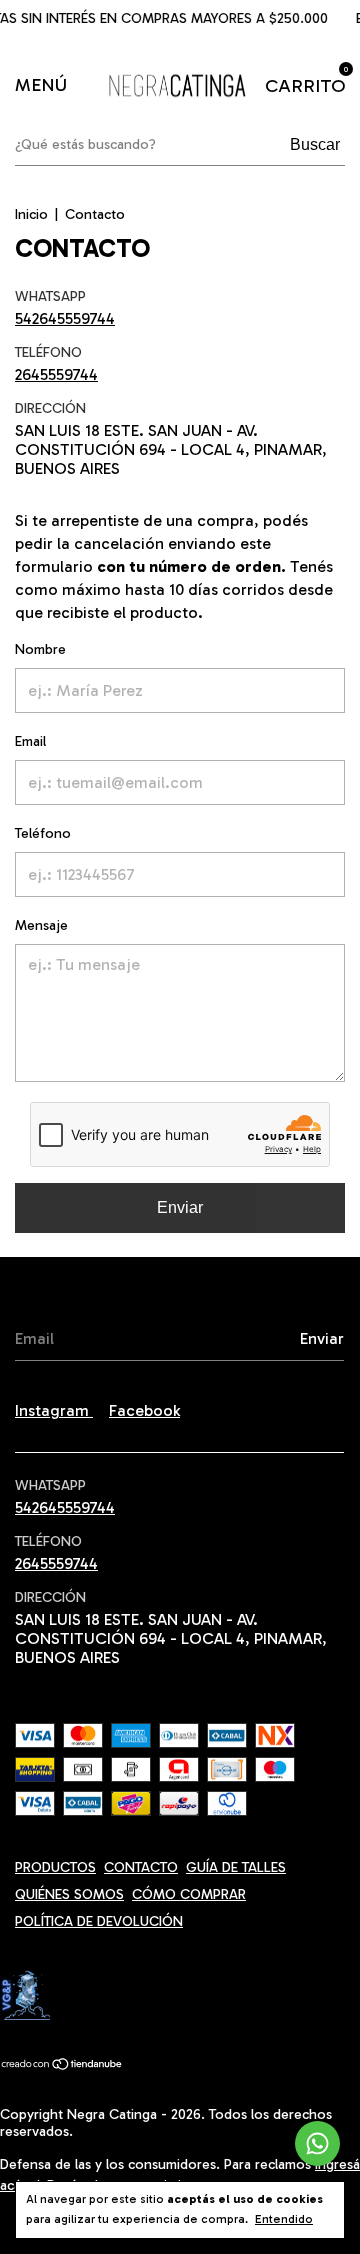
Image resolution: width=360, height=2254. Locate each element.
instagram (54, 1410)
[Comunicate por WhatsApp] (317, 2143)
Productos (55, 1867)
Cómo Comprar (189, 1894)
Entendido (284, 2219)
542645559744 (65, 318)
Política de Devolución (99, 1921)
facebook (144, 1410)
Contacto (141, 1867)
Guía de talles (236, 1867)
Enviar (180, 1207)
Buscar (315, 144)
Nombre (40, 649)
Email (30, 741)
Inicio (31, 214)
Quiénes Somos (69, 1894)
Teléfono (43, 833)
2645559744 (56, 374)
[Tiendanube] (62, 2065)
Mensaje (41, 925)
